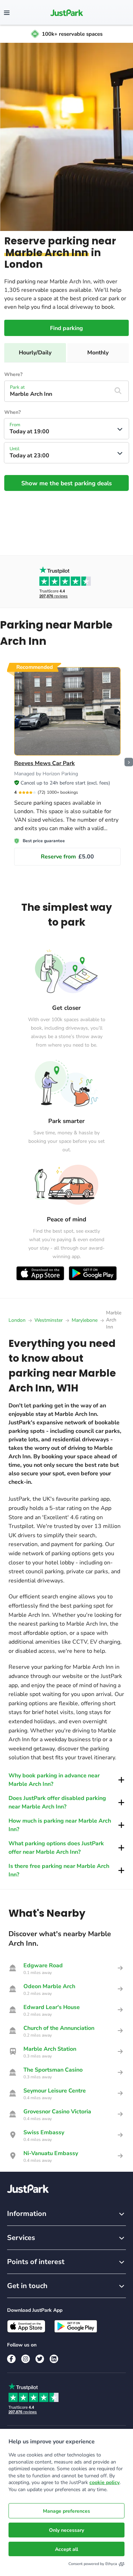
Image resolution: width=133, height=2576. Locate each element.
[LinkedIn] (54, 2359)
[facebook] (11, 2359)
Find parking (66, 328)
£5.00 (67, 857)
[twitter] (40, 2359)
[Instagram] (26, 2359)
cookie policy (104, 2482)
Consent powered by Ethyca (93, 2564)
